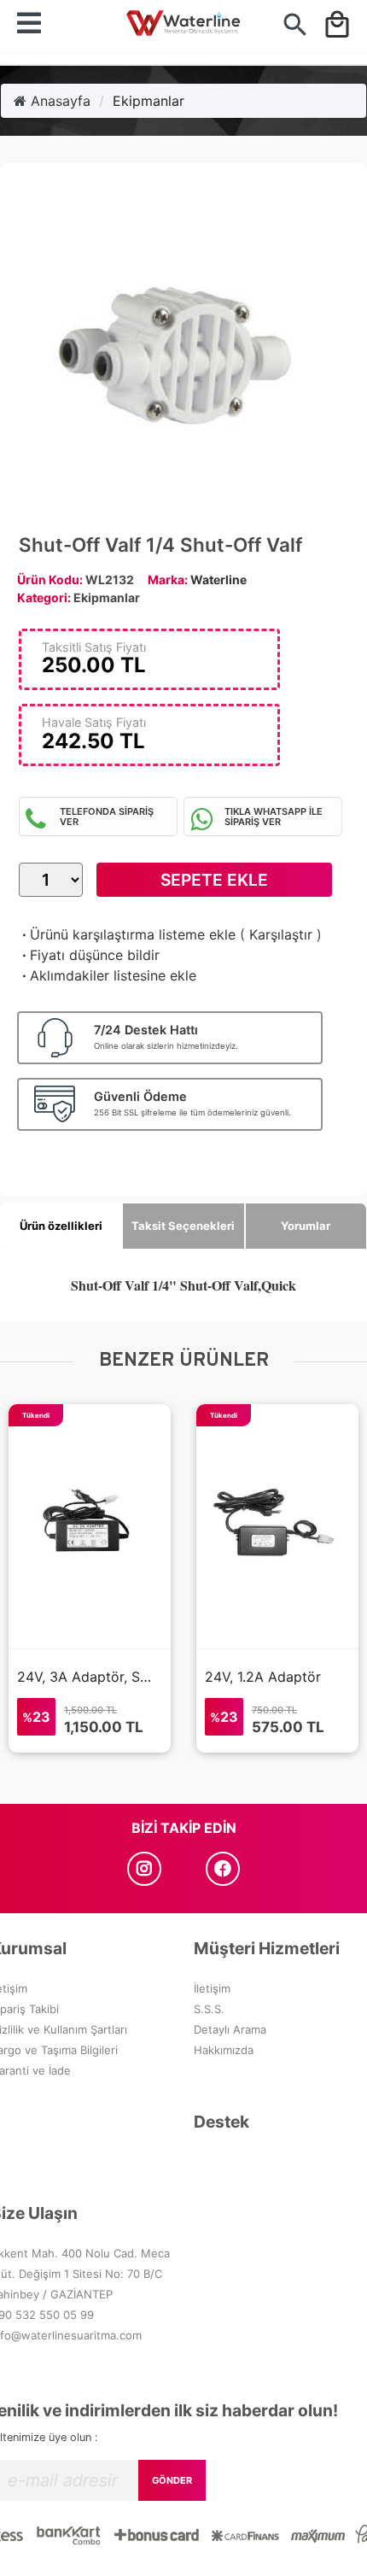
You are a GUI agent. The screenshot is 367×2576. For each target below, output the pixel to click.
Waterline (218, 580)
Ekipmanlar (149, 101)
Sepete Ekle (214, 880)
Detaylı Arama (230, 2029)
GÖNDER (172, 2480)
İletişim (212, 1988)
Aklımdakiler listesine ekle (108, 975)
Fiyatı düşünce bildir (89, 955)
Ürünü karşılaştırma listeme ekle (127, 934)
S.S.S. (209, 2009)
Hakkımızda (224, 2050)
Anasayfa (58, 101)
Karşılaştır (281, 934)
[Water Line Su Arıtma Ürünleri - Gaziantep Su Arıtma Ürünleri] (183, 26)
